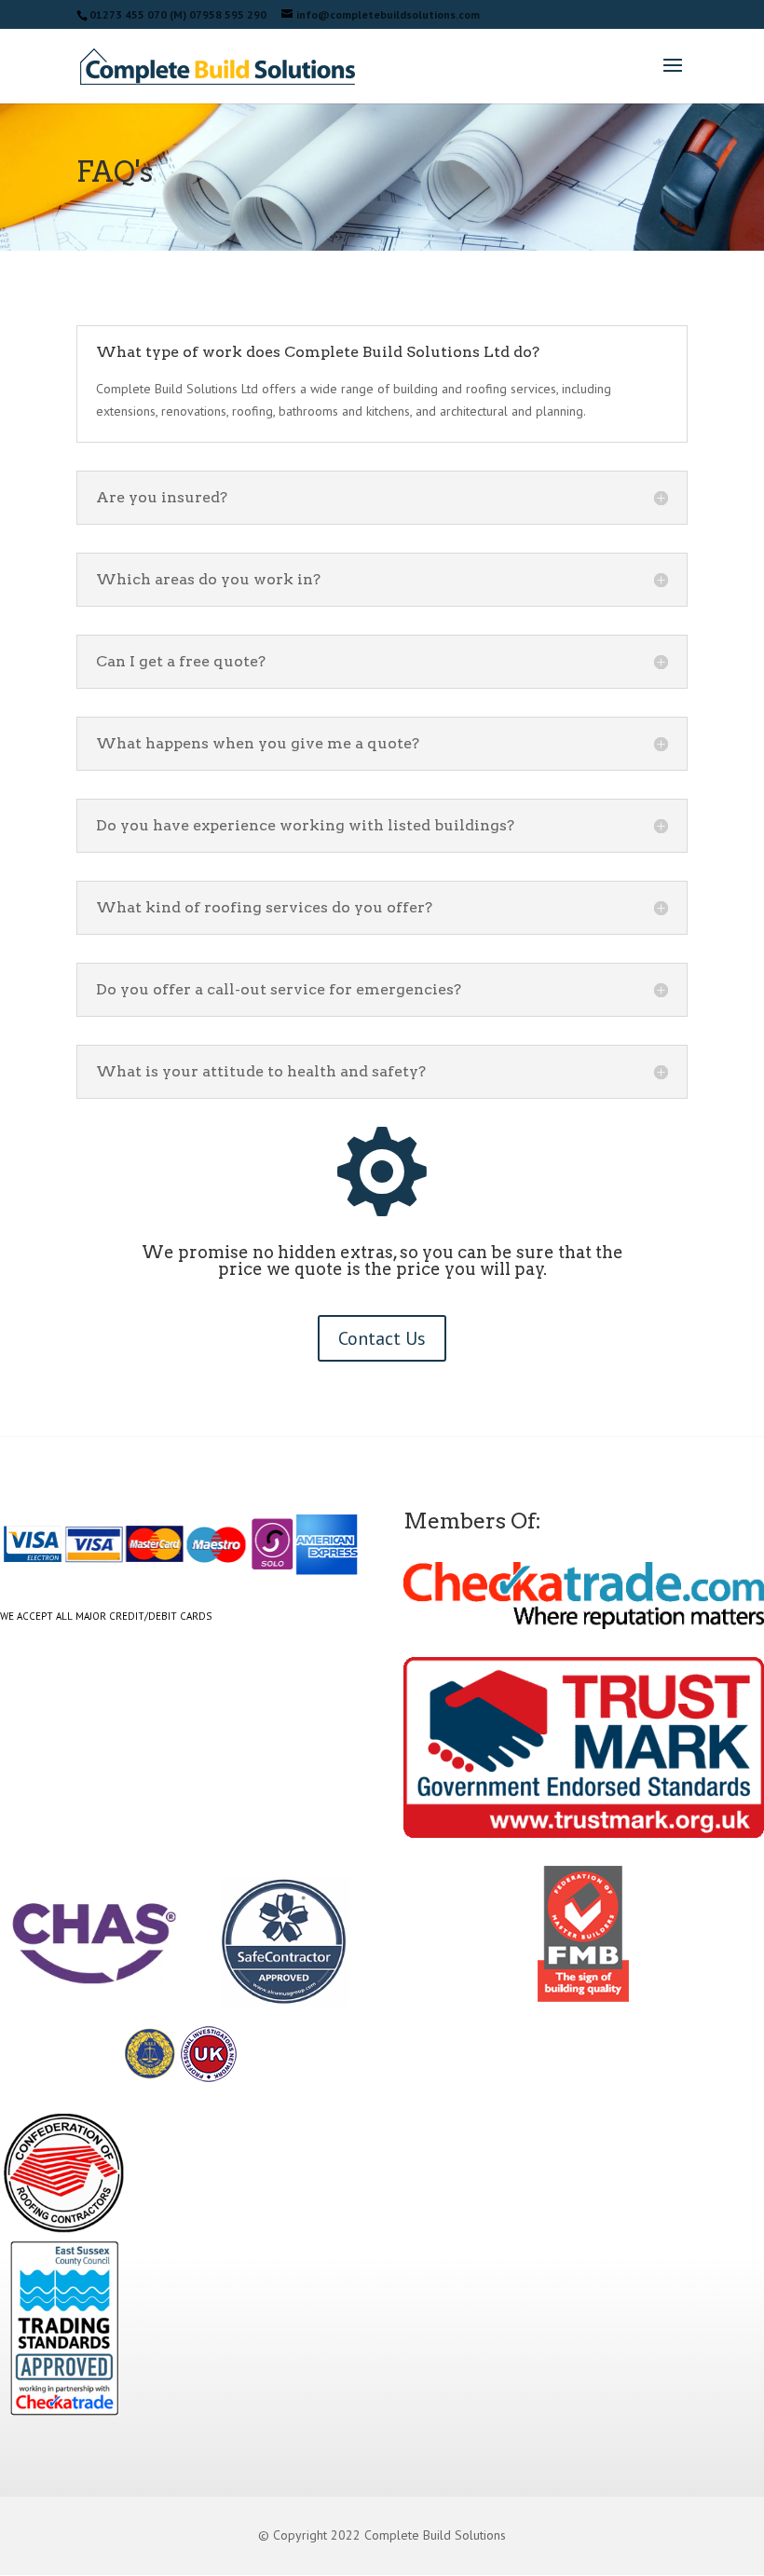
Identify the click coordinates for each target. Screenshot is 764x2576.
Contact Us (382, 1338)
